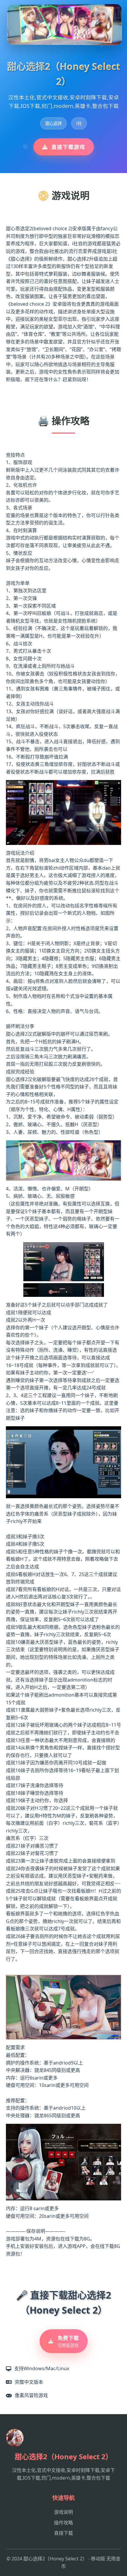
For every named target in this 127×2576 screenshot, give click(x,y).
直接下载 (63, 2533)
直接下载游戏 (68, 147)
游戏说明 (63, 2512)
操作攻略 (63, 2523)
